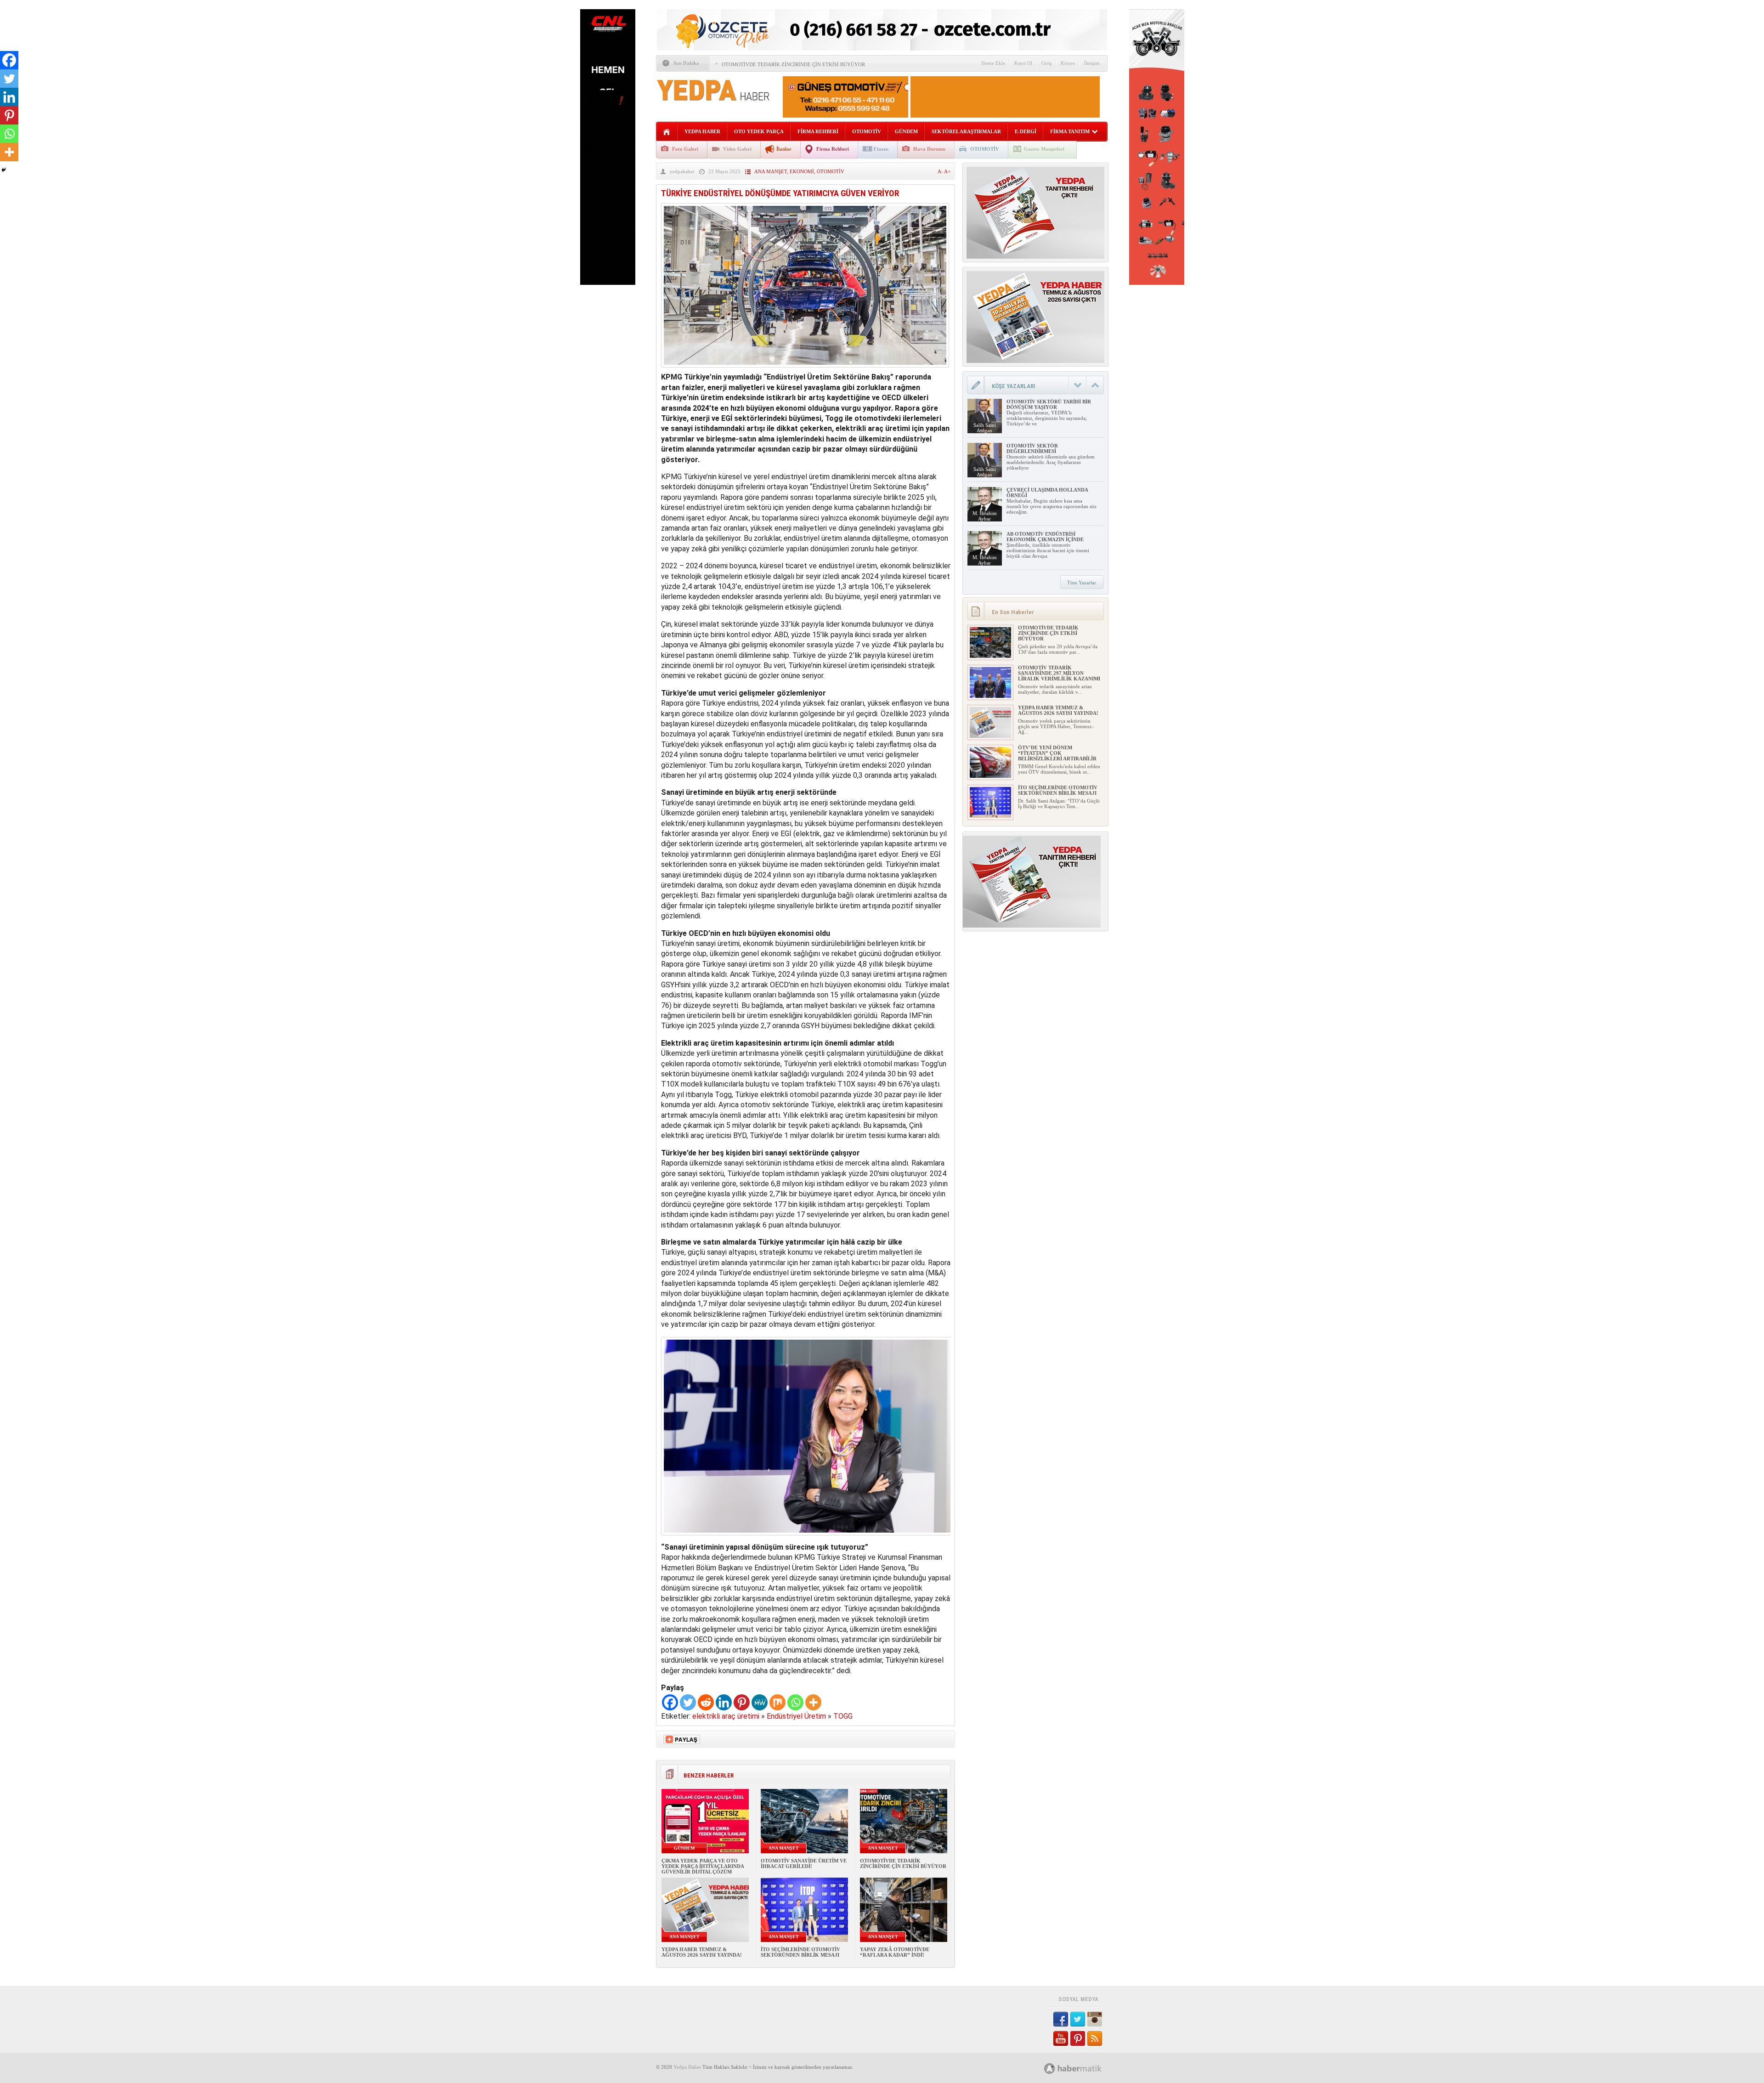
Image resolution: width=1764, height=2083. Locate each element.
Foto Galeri (685, 149)
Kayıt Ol (1023, 63)
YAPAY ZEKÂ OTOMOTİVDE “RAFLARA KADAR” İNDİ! (895, 1952)
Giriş (1046, 63)
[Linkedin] (724, 1702)
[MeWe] (760, 1702)
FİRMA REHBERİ (818, 131)
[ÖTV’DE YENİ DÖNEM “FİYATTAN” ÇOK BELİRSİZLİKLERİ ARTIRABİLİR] (990, 776)
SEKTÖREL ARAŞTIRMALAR (966, 131)
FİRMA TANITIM (1070, 131)
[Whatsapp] (795, 1702)
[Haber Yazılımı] (1083, 2068)
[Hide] (4, 170)
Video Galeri (737, 149)
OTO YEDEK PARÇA (759, 131)
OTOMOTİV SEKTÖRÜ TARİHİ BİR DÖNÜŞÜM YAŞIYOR (1049, 404)
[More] (813, 1702)
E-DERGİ (1026, 131)
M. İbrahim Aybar (985, 516)
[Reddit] (706, 1702)
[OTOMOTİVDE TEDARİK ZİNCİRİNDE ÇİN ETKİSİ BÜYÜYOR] (990, 656)
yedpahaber (682, 171)
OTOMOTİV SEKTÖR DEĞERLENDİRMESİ (1032, 448)
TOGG (843, 1716)
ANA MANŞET (771, 171)
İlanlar (784, 149)
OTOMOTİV (867, 131)
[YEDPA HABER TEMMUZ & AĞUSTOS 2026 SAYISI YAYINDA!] (990, 736)
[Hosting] (1050, 2069)
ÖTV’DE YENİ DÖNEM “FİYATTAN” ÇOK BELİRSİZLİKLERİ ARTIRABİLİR (1057, 753)
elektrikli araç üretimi (726, 1716)
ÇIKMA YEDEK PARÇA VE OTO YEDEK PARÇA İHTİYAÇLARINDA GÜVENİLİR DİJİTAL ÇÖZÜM (703, 1866)
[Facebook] (670, 1702)
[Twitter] (688, 1702)
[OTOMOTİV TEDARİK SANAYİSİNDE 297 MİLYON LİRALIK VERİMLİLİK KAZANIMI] (990, 696)
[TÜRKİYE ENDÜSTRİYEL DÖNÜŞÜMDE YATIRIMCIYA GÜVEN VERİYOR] (805, 370)
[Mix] (777, 1702)
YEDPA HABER (702, 131)
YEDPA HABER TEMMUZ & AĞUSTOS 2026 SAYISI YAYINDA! (702, 1952)
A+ (947, 171)
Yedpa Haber (687, 2067)
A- (941, 171)
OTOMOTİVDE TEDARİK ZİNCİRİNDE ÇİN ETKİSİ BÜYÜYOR (793, 64)
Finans (881, 149)
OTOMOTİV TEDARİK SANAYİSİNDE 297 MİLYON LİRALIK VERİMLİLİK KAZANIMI (1059, 673)
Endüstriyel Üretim (796, 1716)
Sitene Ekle (993, 63)
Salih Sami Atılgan (985, 428)
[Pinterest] (742, 1702)
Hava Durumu (929, 149)
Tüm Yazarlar (1082, 583)
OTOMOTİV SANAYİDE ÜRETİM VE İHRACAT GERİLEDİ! (804, 1863)
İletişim (1092, 63)
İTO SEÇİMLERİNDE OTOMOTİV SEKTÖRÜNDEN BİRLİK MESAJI (800, 1952)
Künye (1068, 63)
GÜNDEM (906, 131)
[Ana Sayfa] (667, 132)
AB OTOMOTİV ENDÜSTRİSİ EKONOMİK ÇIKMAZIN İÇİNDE (1045, 537)
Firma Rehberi (833, 149)
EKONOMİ (802, 171)
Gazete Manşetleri (1044, 149)
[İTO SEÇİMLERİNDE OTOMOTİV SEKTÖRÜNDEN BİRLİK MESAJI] (990, 816)
